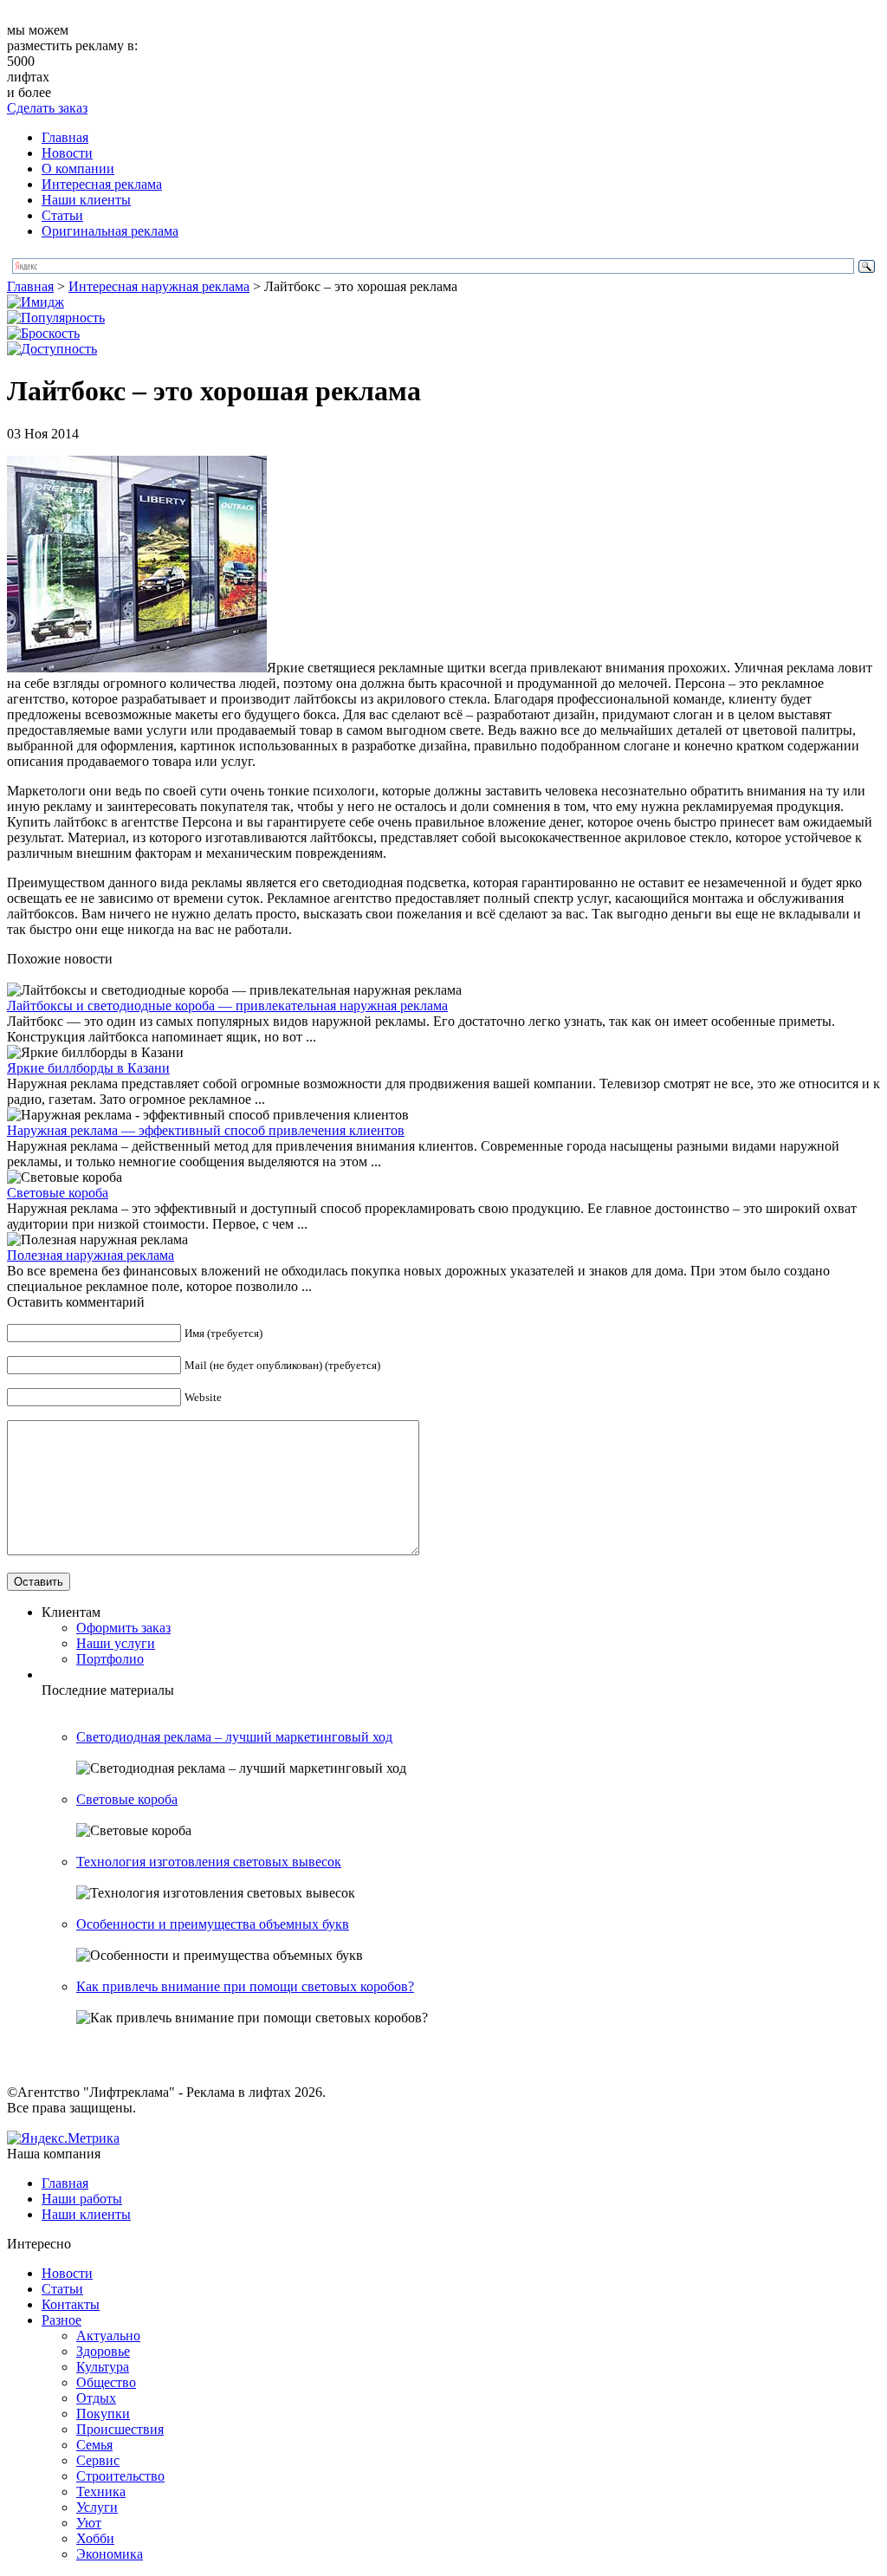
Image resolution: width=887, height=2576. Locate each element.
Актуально (108, 2336)
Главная (65, 137)
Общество (106, 2382)
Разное (62, 2320)
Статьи (62, 215)
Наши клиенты (86, 200)
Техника (101, 2492)
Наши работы (82, 2199)
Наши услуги (116, 1643)
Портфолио (110, 1659)
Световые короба (58, 1193)
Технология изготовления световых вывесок (209, 1862)
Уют (89, 2523)
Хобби (95, 2538)
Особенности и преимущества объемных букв (213, 1924)
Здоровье (103, 2351)
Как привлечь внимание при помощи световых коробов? (245, 1986)
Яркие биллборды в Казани (88, 1068)
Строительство (120, 2476)
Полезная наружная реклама (91, 1255)
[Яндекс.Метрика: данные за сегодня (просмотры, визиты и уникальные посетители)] (63, 2138)
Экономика (110, 2554)
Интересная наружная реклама (159, 286)
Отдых (96, 2398)
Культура (103, 2367)
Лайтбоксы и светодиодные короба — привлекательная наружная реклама (227, 1006)
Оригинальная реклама (110, 231)
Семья (94, 2445)
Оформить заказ (123, 1628)
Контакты (71, 2304)
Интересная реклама (102, 184)
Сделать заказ (47, 108)
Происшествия (120, 2429)
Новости (67, 153)
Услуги (97, 2507)
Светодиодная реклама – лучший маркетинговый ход (234, 1737)
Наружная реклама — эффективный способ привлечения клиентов (206, 1130)
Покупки (103, 2414)
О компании (78, 169)
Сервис (98, 2460)
